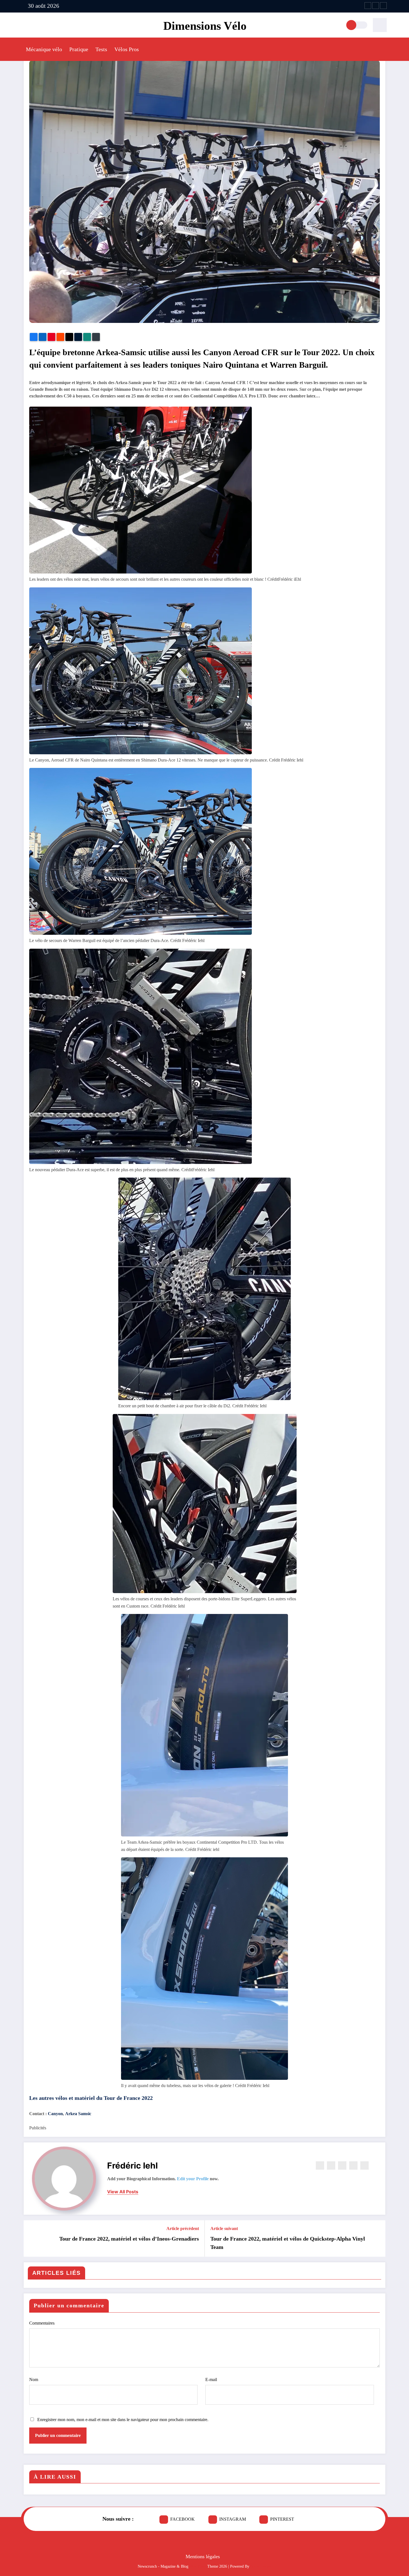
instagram (233, 2519)
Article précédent (183, 2228)
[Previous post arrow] (31, 2239)
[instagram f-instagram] (376, 6)
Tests (101, 49)
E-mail (211, 2380)
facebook (183, 2519)
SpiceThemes (261, 2566)
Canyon (55, 2114)
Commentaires (42, 2323)
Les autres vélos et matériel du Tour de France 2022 (91, 2098)
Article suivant (224, 2228)
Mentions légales (203, 2557)
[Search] (380, 25)
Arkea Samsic (78, 2114)
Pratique (79, 49)
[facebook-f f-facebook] (368, 6)
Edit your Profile (193, 2179)
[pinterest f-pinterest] (383, 6)
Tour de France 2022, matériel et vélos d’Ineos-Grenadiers (129, 2239)
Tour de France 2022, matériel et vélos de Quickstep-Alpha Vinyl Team (288, 2243)
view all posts (123, 2192)
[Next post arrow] (378, 2239)
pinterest (282, 2519)
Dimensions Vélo (205, 26)
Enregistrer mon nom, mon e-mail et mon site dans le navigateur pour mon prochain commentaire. (123, 2420)
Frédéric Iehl (132, 2165)
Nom (34, 2380)
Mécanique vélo (44, 49)
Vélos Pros (127, 49)
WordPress (198, 2566)
